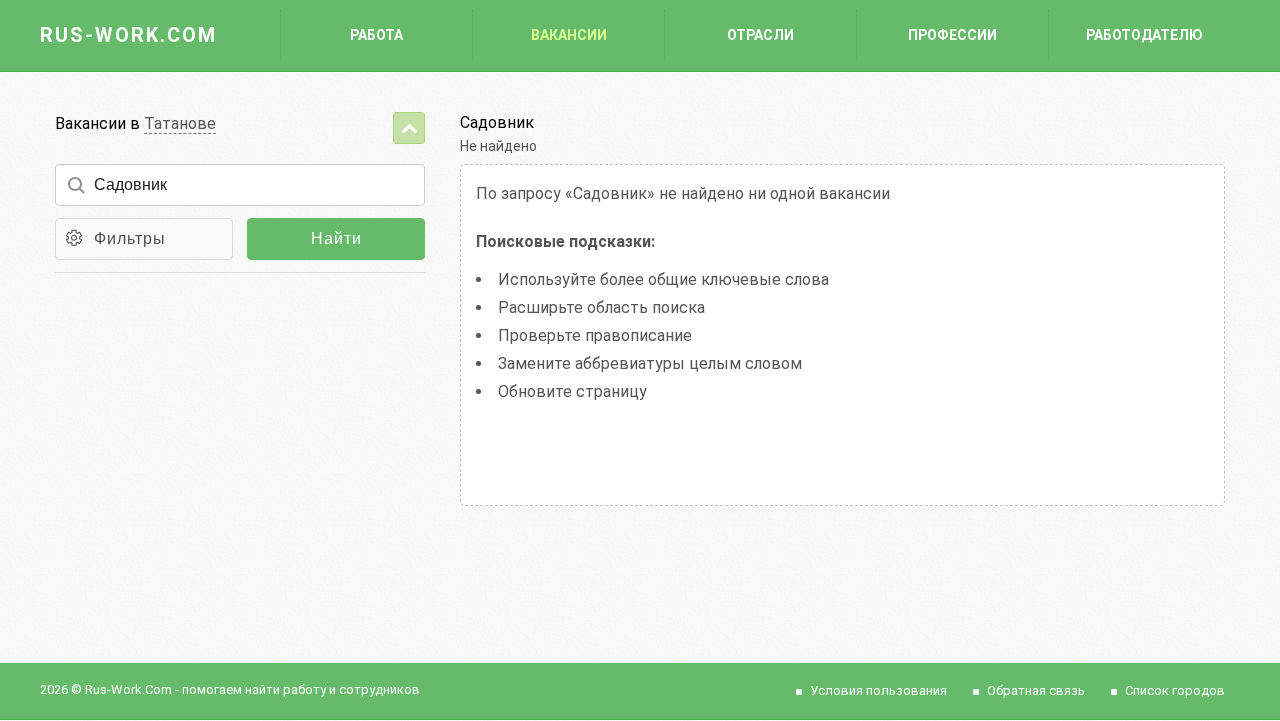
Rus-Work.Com (128, 35)
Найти (336, 238)
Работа (376, 35)
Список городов (1175, 690)
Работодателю (1144, 35)
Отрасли (760, 35)
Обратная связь (1036, 690)
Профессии (952, 35)
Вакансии (569, 35)
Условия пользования (878, 690)
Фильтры (130, 238)
